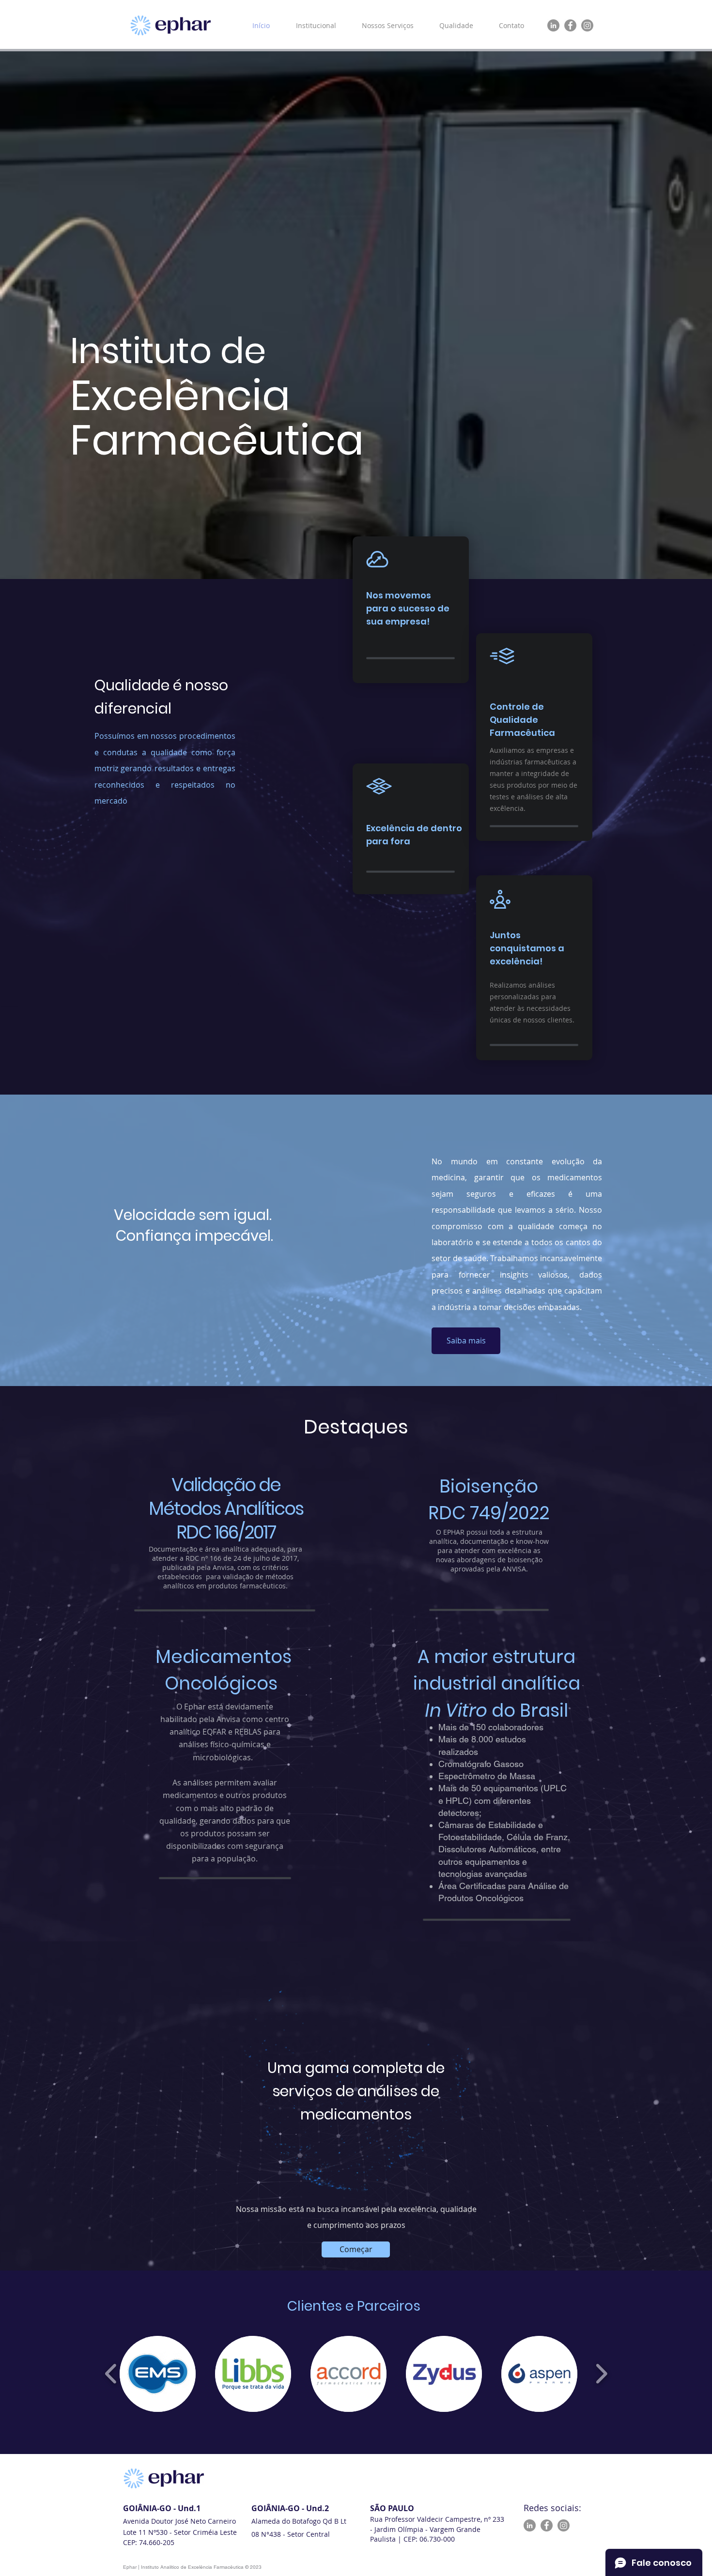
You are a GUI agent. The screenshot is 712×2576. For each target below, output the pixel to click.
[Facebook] (570, 25)
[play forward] (601, 2374)
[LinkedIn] (553, 25)
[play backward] (111, 2374)
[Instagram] (587, 25)
